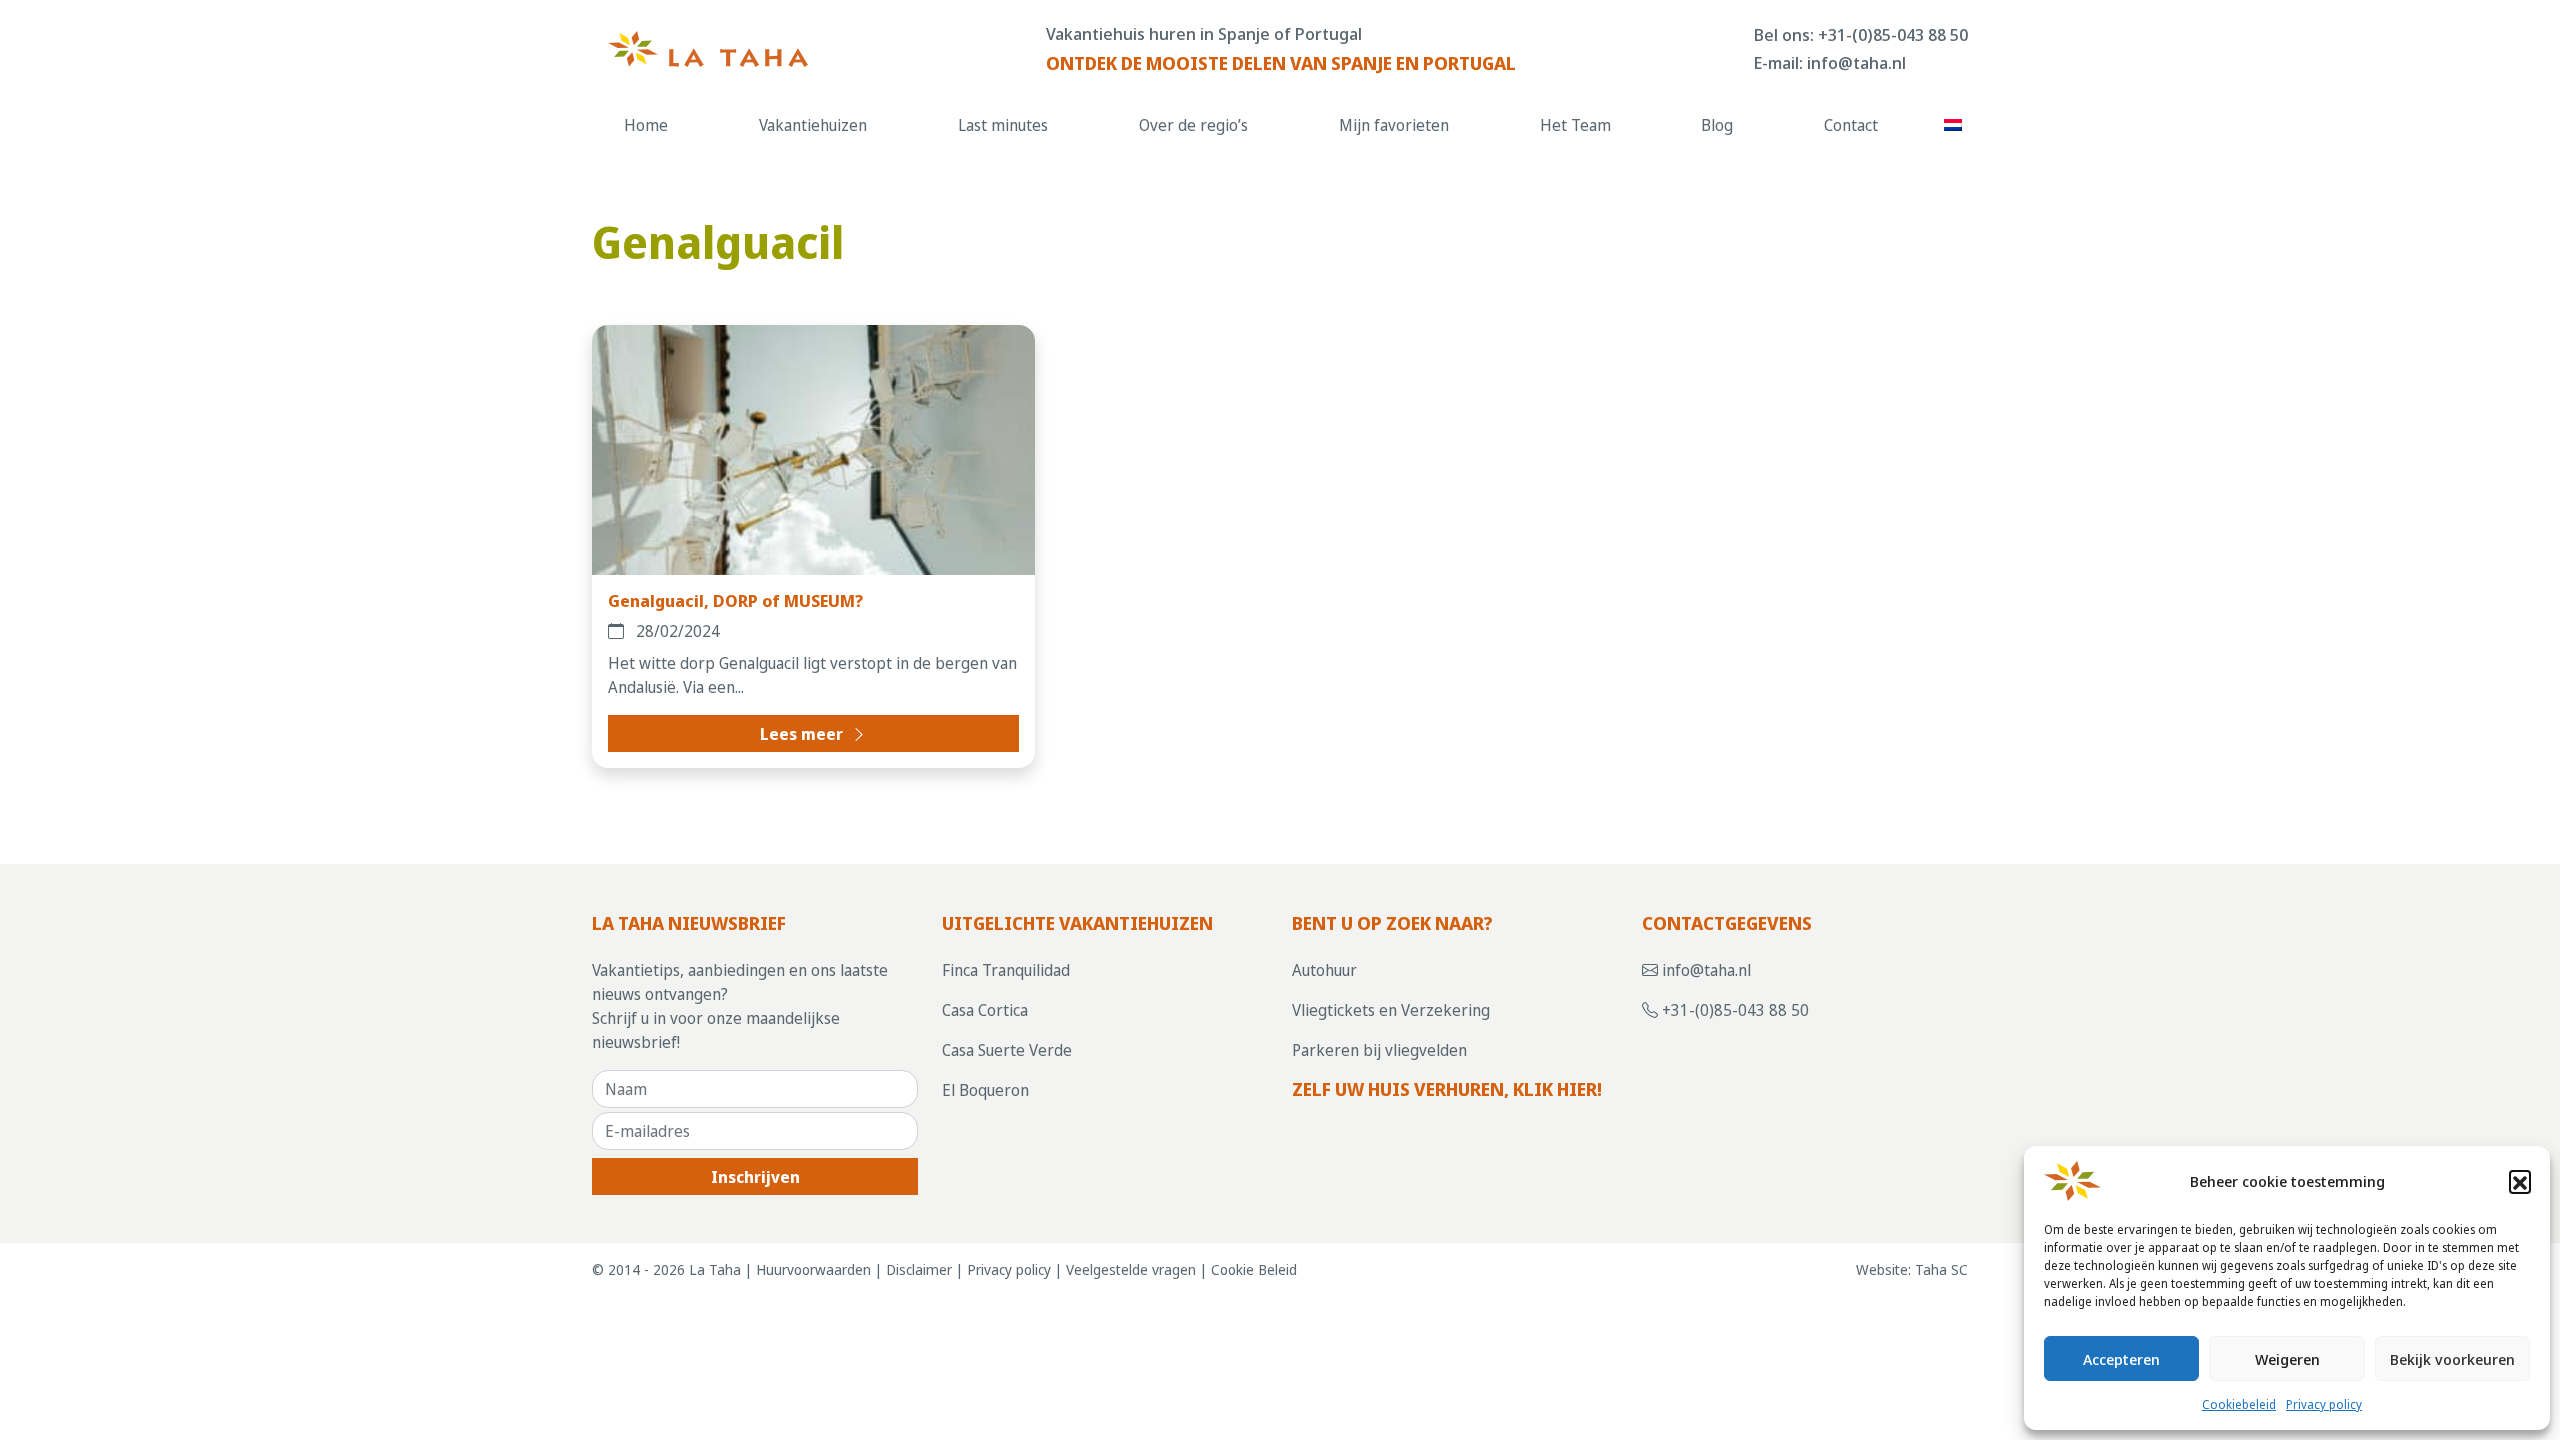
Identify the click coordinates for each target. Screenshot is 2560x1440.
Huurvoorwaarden (813, 1269)
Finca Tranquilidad (1006, 970)
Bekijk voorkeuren (2452, 1359)
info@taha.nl (1856, 62)
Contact (1851, 125)
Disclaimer (919, 1269)
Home (646, 125)
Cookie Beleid (1254, 1269)
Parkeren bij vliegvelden (1379, 1050)
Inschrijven (755, 1177)
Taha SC (1941, 1269)
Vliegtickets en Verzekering (1391, 1010)
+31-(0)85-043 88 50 (1893, 34)
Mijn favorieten (1394, 125)
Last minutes (1003, 125)
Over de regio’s (1193, 125)
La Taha (715, 1269)
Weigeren (2287, 1359)
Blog (1717, 125)
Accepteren (2121, 1359)
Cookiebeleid (2239, 1404)
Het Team (1575, 125)
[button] (2520, 1181)
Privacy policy (2324, 1404)
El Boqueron (985, 1090)
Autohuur (1324, 970)
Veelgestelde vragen (1131, 1269)
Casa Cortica (985, 1010)
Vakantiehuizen (813, 125)
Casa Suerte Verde (1007, 1050)
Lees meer (803, 734)
